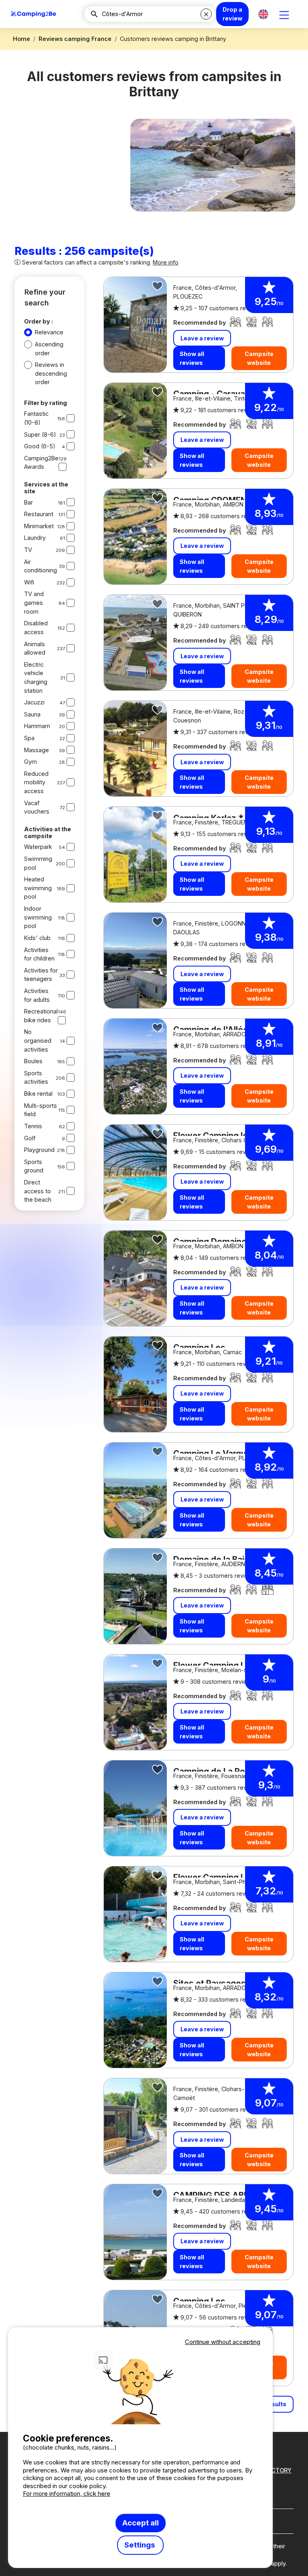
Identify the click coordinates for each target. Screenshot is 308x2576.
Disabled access (36, 628)
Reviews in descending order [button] (51, 373)
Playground (39, 1150)
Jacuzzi (34, 702)
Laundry (35, 538)
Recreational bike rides (41, 1016)
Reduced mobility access (36, 782)
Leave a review (202, 338)
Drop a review (232, 14)
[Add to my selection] (158, 286)
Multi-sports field (41, 1110)
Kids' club (37, 938)
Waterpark (38, 847)
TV (28, 550)
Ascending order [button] (49, 349)
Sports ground (34, 1166)
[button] (263, 14)
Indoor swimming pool (38, 917)
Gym (30, 762)
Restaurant (39, 514)
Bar (28, 502)
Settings (140, 2545)
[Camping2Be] (33, 14)
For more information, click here (67, 2494)
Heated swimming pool (38, 888)
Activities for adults (37, 995)
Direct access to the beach (38, 1191)
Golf (30, 1138)
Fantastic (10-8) (36, 418)
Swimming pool (38, 863)
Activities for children (39, 954)
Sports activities (36, 1077)
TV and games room (34, 602)
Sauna (32, 714)
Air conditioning (41, 566)
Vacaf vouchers (37, 807)
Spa (29, 738)
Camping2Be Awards (41, 463)
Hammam (37, 726)
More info (166, 262)
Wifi (29, 582)
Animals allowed (35, 648)
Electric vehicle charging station (36, 678)
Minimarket (39, 526)
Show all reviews (192, 358)
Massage (36, 750)
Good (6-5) (40, 446)
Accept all (141, 2523)
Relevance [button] (49, 332)
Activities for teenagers (41, 975)
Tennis (33, 1126)
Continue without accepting (223, 2342)
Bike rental (38, 1094)
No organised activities (38, 1040)
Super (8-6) (40, 434)
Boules (33, 1061)
